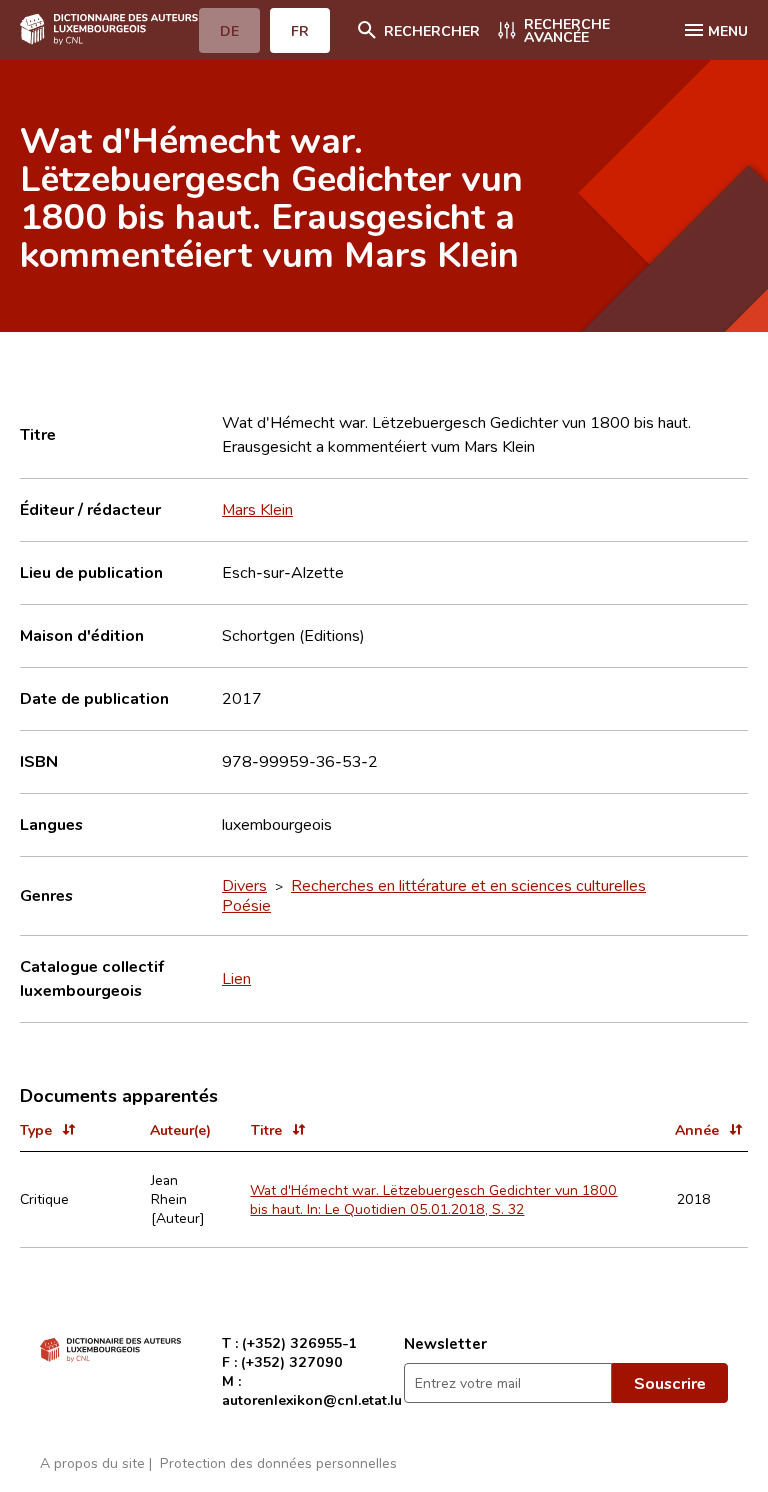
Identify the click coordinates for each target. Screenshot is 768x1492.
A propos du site (92, 1462)
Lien (236, 978)
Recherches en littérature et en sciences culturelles (468, 885)
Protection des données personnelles (278, 1462)
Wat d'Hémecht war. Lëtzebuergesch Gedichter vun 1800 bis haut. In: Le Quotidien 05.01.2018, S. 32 (433, 1199)
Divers (244, 885)
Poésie (246, 905)
